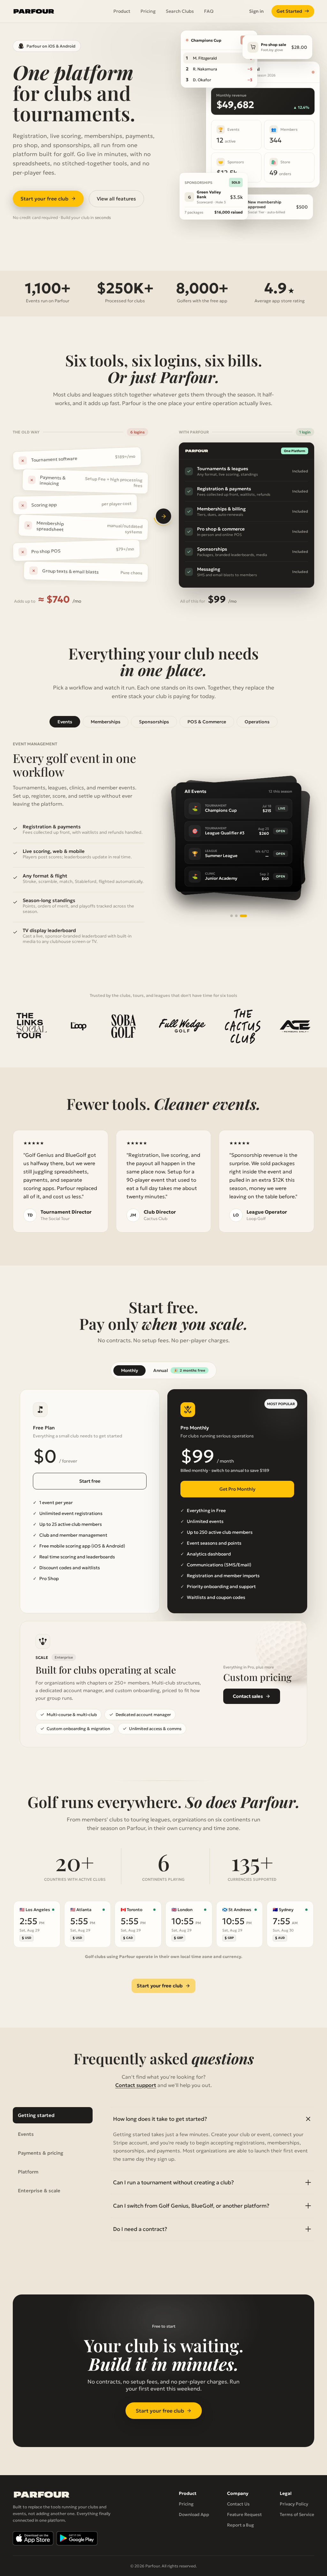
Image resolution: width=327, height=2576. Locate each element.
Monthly (129, 1371)
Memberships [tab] (106, 722)
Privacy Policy (294, 2504)
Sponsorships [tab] (154, 722)
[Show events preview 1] (234, 916)
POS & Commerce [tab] (207, 722)
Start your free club (44, 199)
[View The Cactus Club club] (243, 1026)
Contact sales (248, 1696)
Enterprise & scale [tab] (39, 2191)
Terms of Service (297, 2515)
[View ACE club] (295, 1026)
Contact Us (238, 2504)
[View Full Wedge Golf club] (182, 1026)
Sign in (256, 11)
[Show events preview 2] (241, 916)
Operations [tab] (257, 722)
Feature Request (244, 2515)
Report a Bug (240, 2525)
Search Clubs (180, 11)
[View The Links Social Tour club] (31, 1026)
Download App (194, 2515)
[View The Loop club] (78, 1026)
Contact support (136, 2085)
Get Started (293, 11)
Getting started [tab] (36, 2115)
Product (122, 11)
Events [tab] (65, 722)
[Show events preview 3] (246, 916)
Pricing (148, 11)
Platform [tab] (28, 2172)
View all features (116, 199)
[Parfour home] (34, 11)
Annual (179, 1371)
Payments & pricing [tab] (41, 2153)
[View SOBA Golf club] (123, 1026)
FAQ (209, 11)
